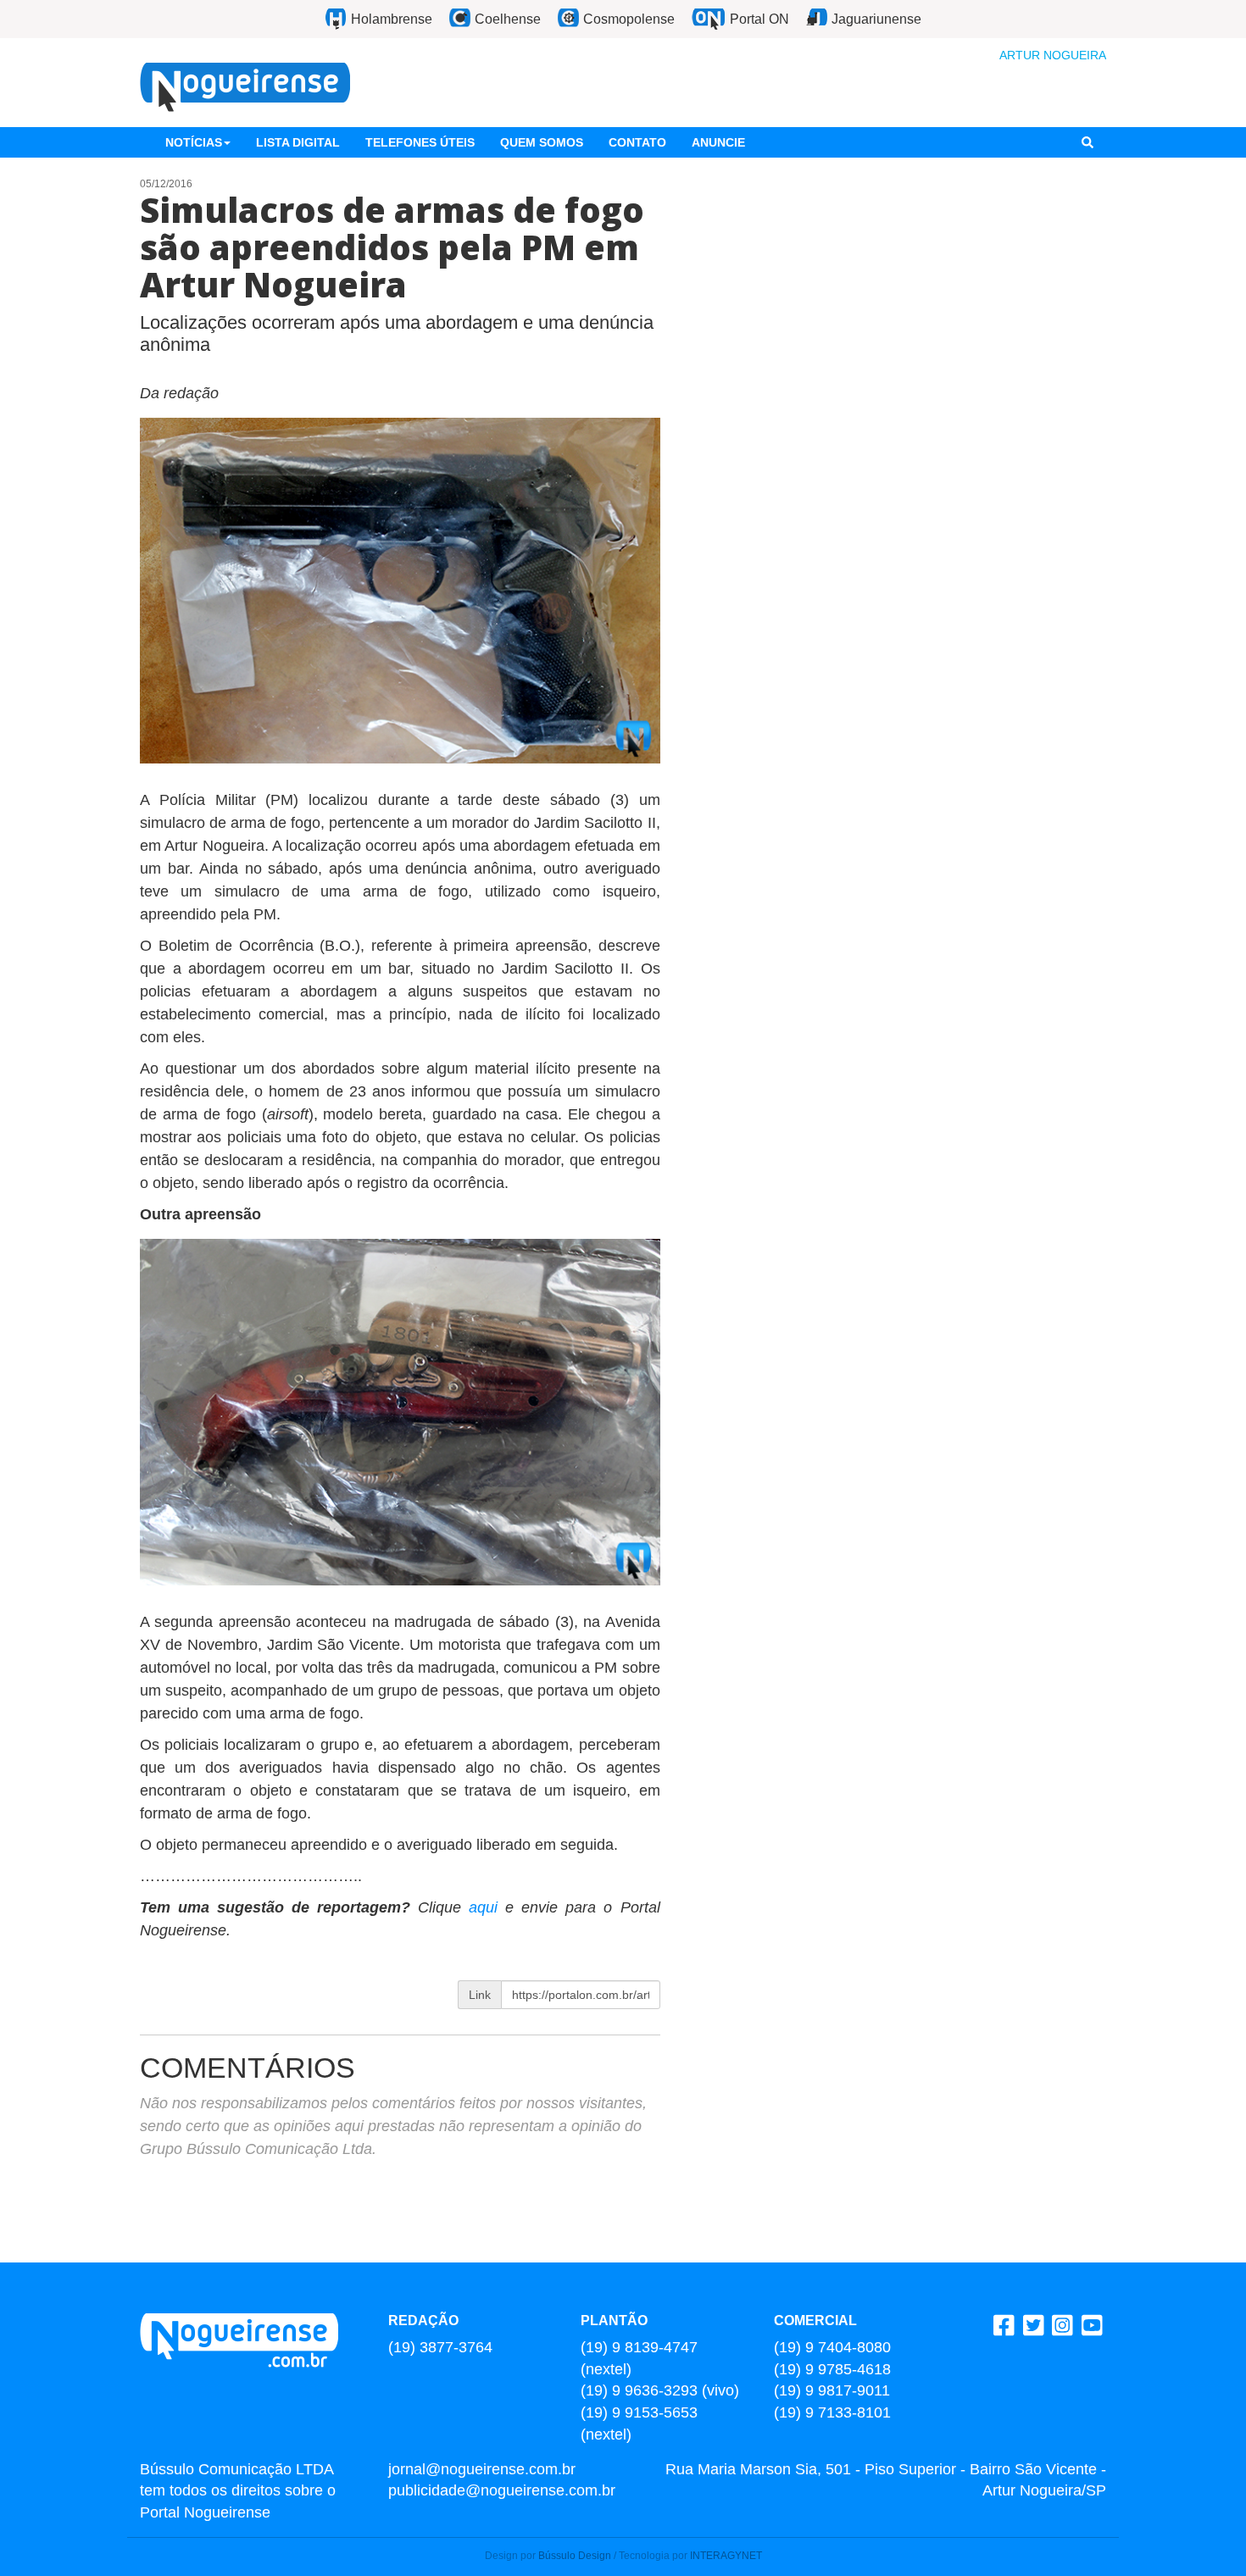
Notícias (194, 142)
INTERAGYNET (726, 2556)
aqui (487, 1907)
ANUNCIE (718, 142)
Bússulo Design (575, 2556)
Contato (637, 142)
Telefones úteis (420, 142)
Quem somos (542, 142)
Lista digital (298, 142)
